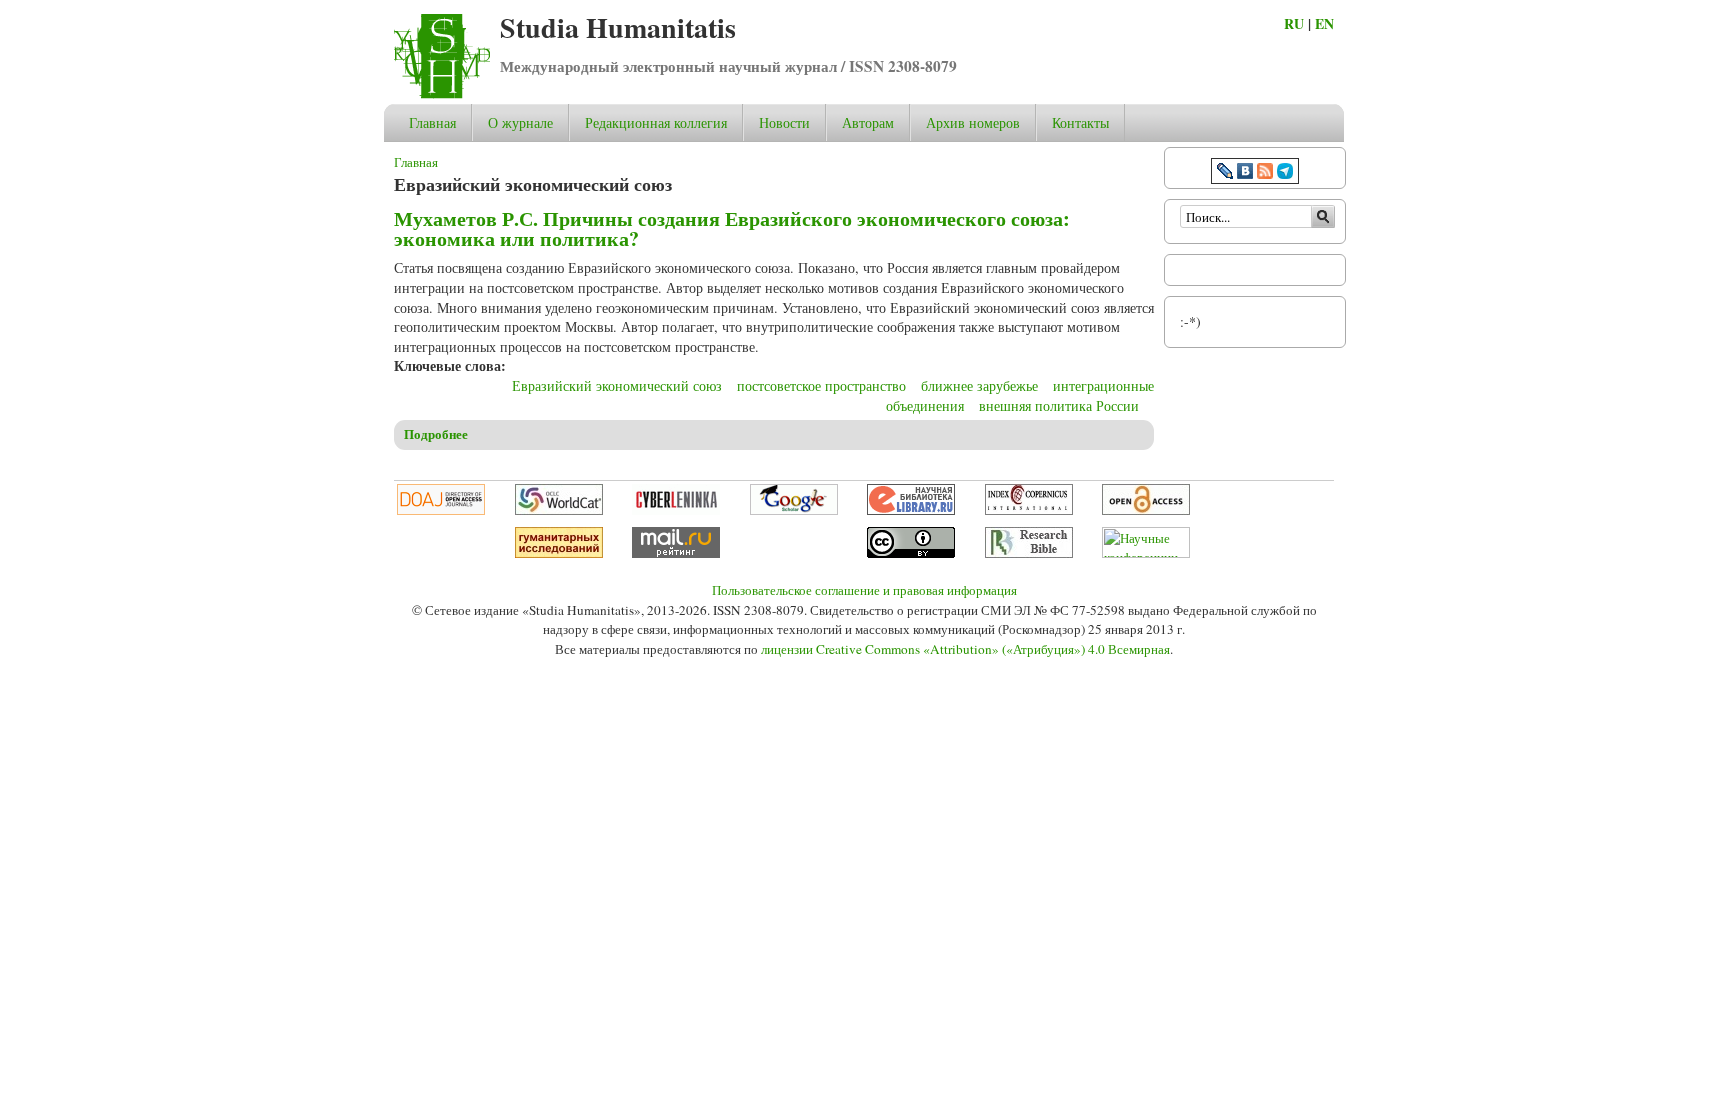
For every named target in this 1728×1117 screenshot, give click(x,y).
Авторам (868, 122)
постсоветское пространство (821, 385)
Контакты (1080, 122)
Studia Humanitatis (618, 27)
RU (1294, 23)
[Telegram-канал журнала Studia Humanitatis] (1285, 173)
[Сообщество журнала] (1227, 173)
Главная (432, 122)
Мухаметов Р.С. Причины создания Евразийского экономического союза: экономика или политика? (732, 228)
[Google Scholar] (794, 510)
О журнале (520, 122)
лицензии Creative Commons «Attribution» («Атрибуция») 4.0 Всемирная (965, 649)
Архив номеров (973, 122)
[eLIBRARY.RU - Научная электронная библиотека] (911, 510)
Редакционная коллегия (656, 122)
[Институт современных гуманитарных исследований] (559, 553)
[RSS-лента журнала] (1265, 173)
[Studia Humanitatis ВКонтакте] (1245, 173)
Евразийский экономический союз (617, 385)
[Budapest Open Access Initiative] (1146, 510)
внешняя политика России (1059, 405)
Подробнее (436, 434)
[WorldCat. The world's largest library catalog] (559, 510)
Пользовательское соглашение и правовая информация (864, 590)
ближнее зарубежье (979, 385)
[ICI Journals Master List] (1029, 510)
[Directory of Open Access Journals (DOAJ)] (441, 510)
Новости (784, 122)
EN (1324, 23)
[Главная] (442, 93)
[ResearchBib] (1029, 553)
